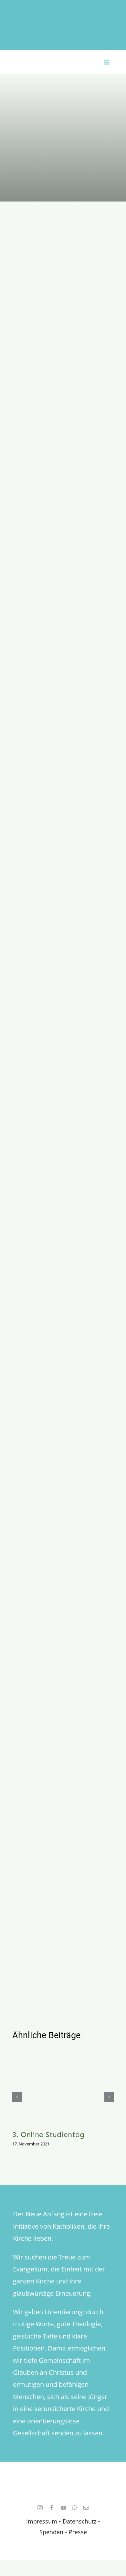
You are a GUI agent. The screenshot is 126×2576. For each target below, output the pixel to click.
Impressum (42, 2521)
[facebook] (52, 2508)
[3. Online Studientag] (63, 2086)
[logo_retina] (65, 2481)
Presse (78, 2532)
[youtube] (63, 2508)
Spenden (52, 2532)
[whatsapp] (75, 2508)
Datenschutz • (81, 2521)
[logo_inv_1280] (63, 13)
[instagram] (40, 2508)
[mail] (86, 2508)
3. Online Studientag (48, 2134)
